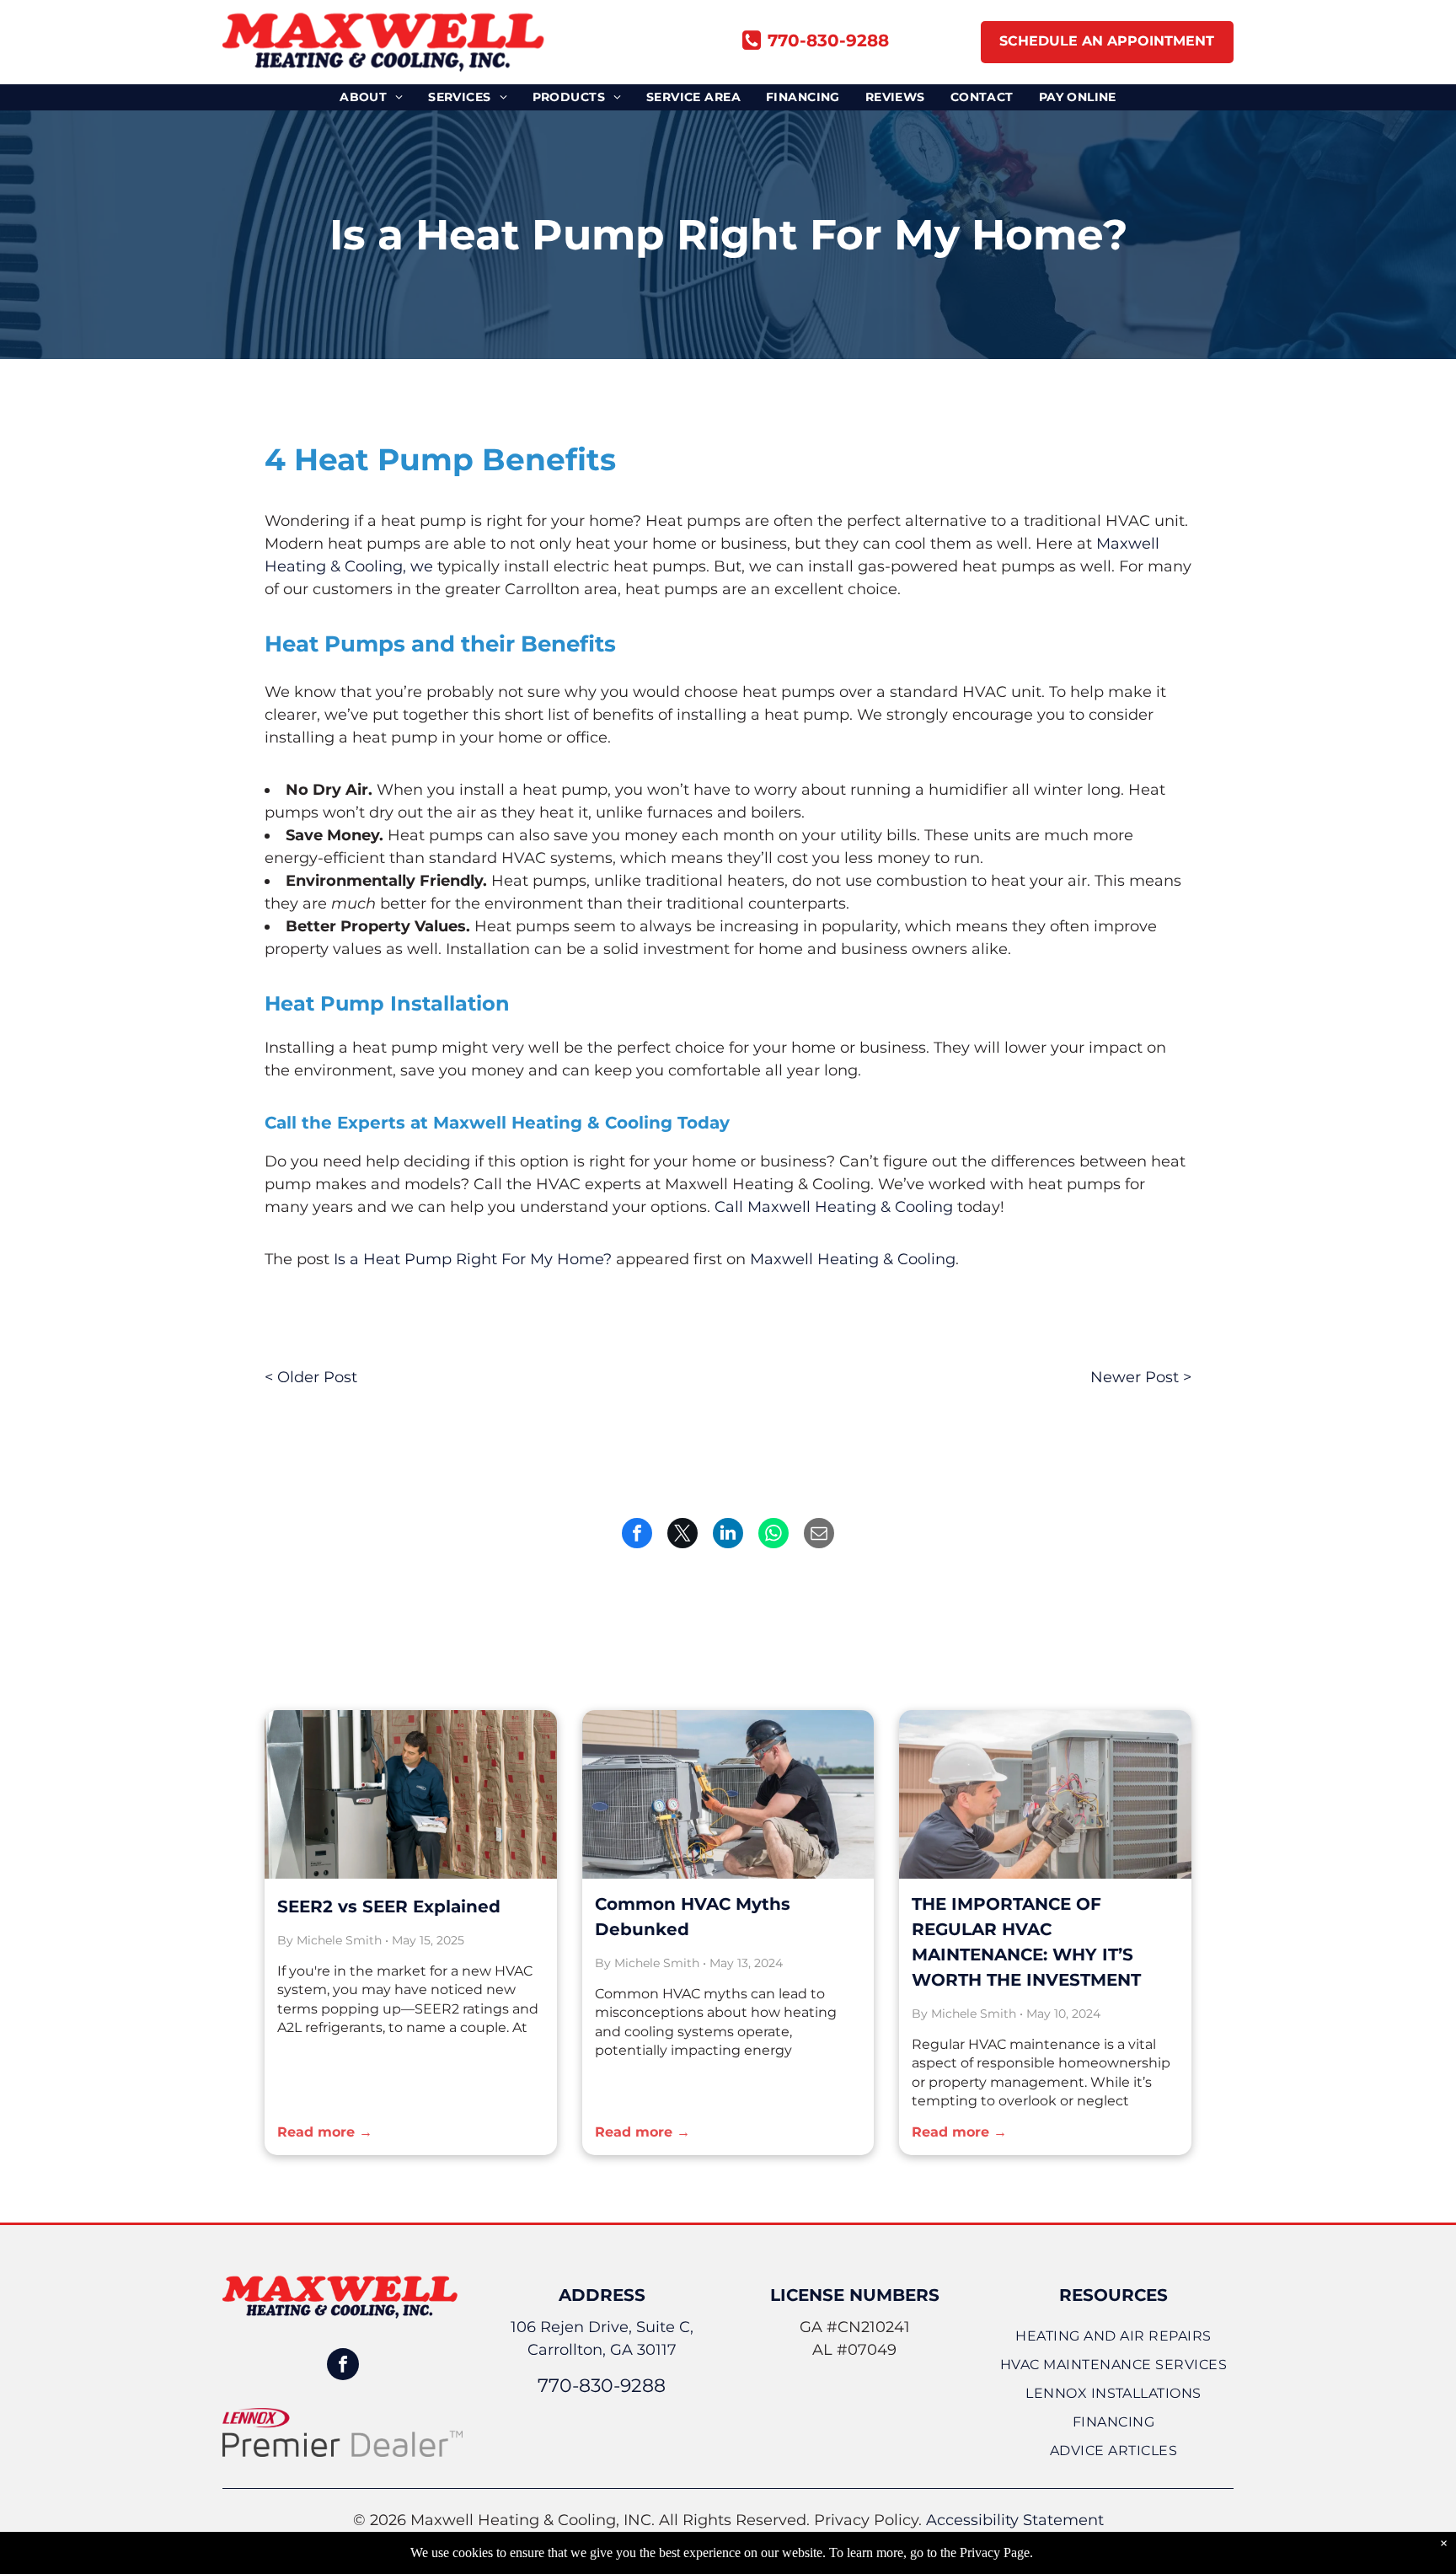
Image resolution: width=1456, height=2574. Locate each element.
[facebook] (343, 2366)
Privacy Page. (996, 2553)
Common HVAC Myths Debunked (693, 1917)
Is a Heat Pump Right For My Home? (473, 1259)
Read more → (325, 2132)
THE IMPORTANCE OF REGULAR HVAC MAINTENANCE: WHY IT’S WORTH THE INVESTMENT (1026, 1942)
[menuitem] (371, 97)
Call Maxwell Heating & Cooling (834, 1207)
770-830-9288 (602, 2386)
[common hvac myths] (728, 1794)
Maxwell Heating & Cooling (853, 1259)
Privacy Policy (866, 2520)
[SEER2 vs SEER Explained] (411, 1794)
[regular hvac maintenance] (1045, 1794)
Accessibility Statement (1015, 2520)
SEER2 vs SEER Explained (389, 1906)
